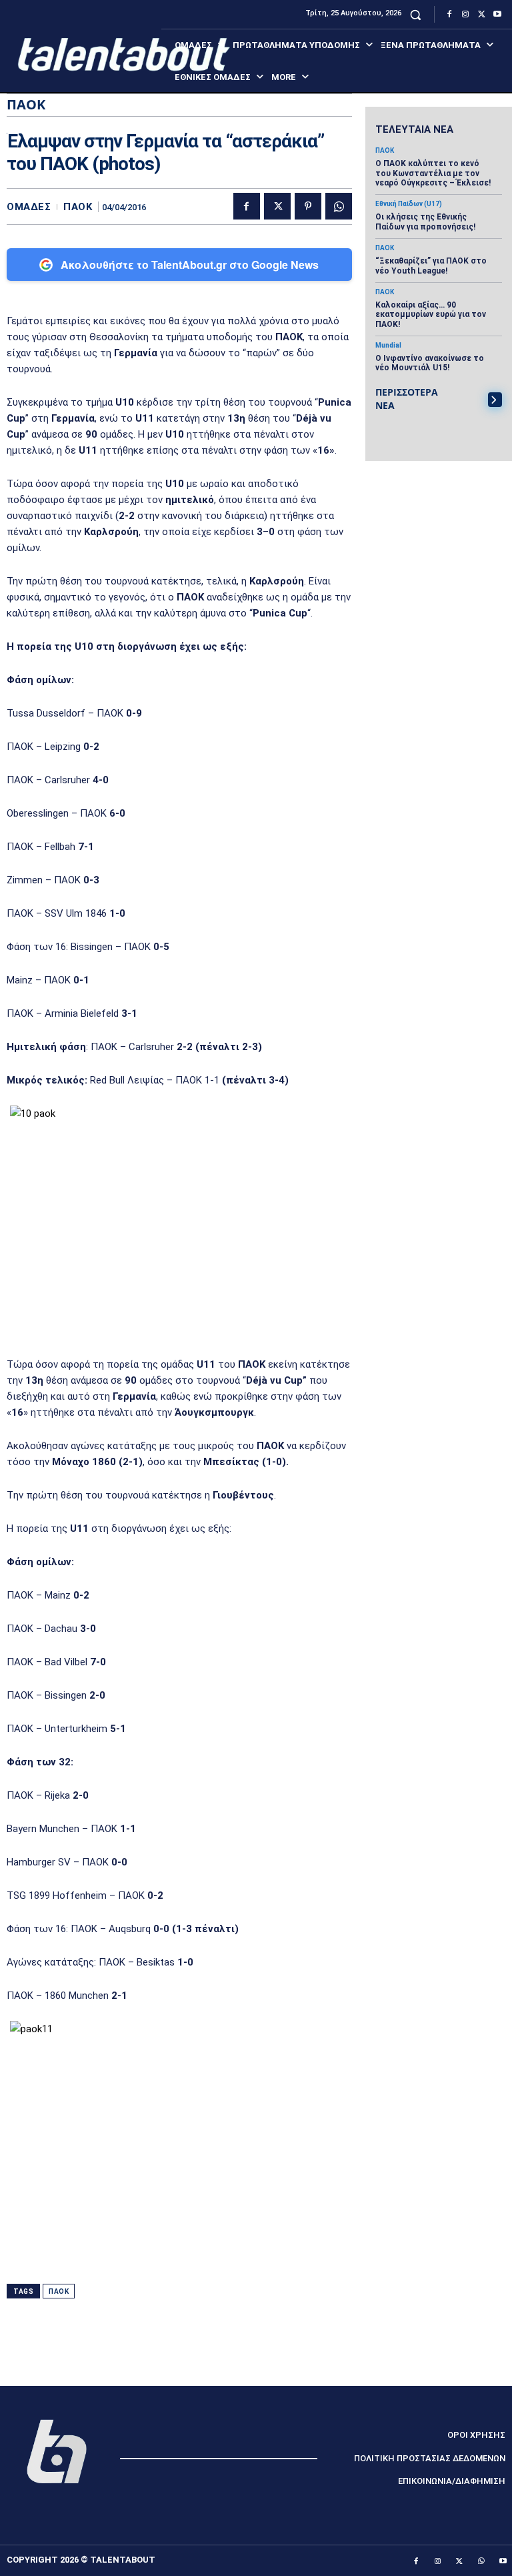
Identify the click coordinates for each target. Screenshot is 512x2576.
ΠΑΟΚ (78, 207)
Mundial (388, 346)
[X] (481, 15)
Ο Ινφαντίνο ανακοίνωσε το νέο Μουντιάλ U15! (430, 363)
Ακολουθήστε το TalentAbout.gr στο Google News (190, 265)
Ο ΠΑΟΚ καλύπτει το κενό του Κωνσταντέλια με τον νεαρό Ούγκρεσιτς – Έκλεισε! (433, 173)
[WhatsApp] (339, 206)
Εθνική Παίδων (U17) (409, 204)
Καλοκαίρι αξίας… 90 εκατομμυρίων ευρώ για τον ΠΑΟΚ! (431, 315)
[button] (416, 14)
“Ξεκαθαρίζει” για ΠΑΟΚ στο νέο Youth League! (431, 266)
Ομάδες (29, 207)
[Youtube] (497, 15)
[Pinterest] (308, 206)
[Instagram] (465, 15)
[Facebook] (449, 15)
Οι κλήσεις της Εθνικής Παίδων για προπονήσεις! (425, 222)
